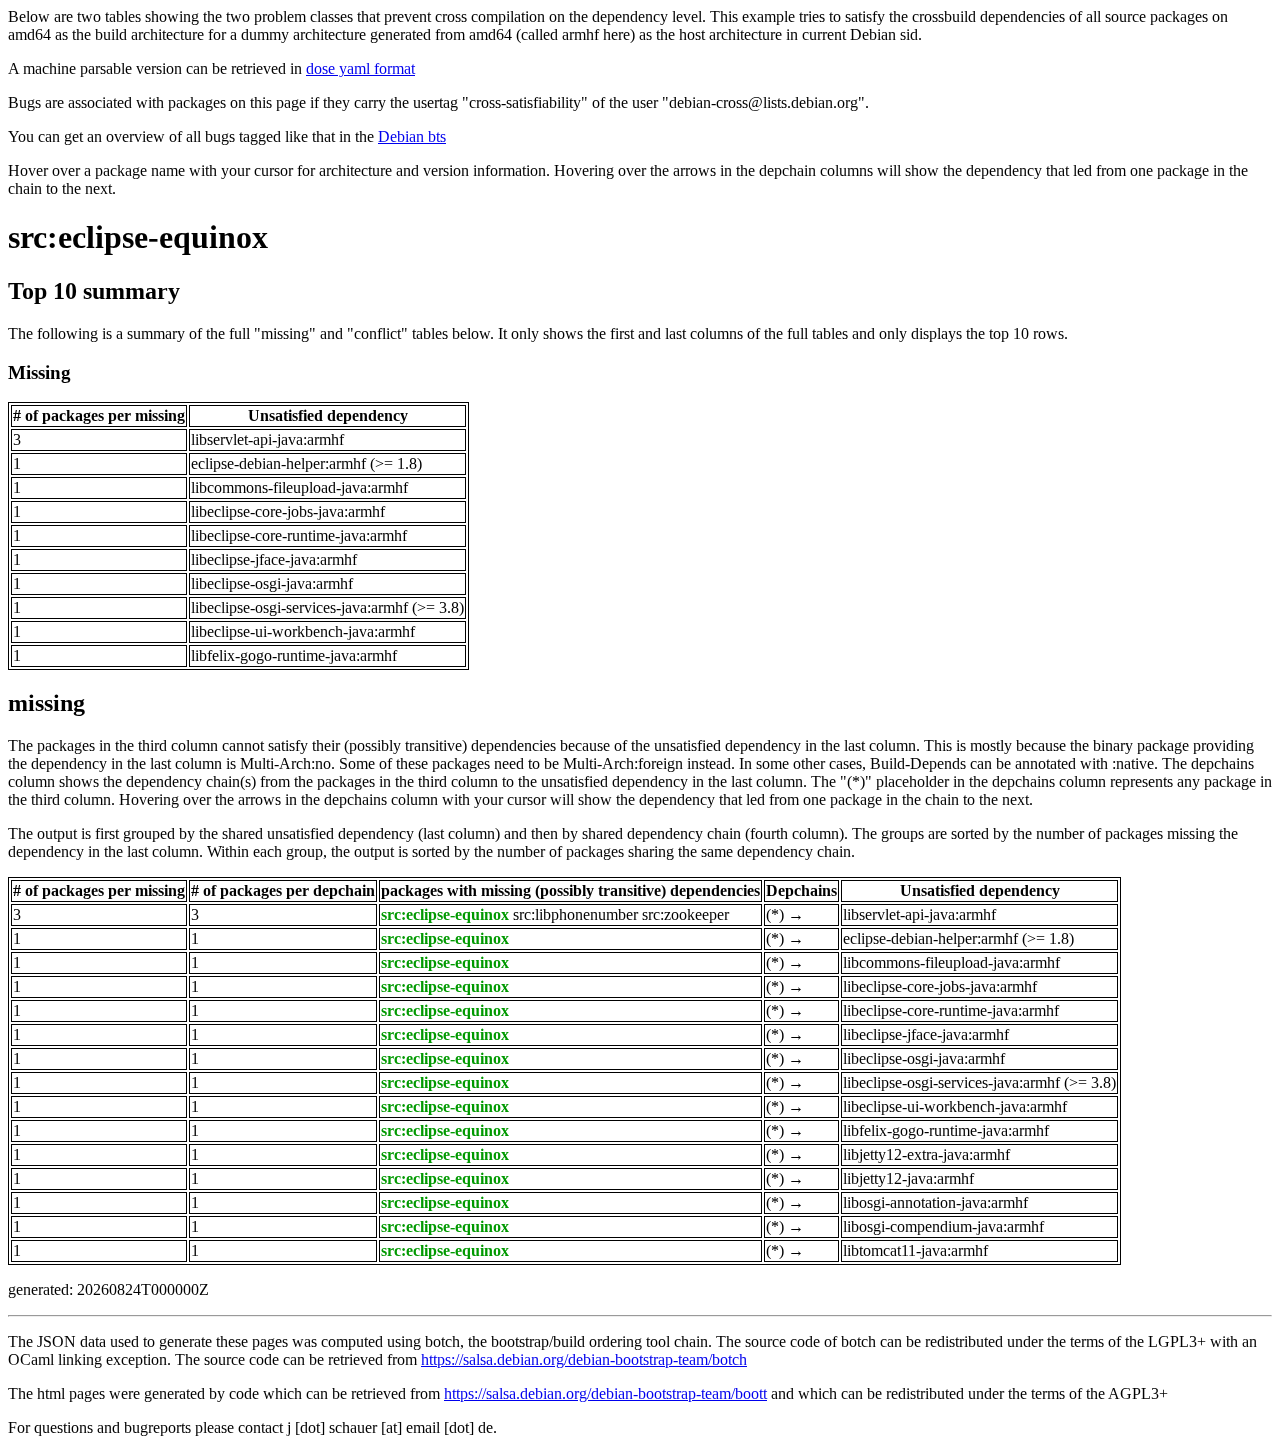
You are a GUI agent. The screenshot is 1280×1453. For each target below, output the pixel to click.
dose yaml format (360, 68)
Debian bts (412, 136)
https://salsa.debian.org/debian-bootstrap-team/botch (584, 1359)
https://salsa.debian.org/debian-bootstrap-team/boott (605, 1393)
